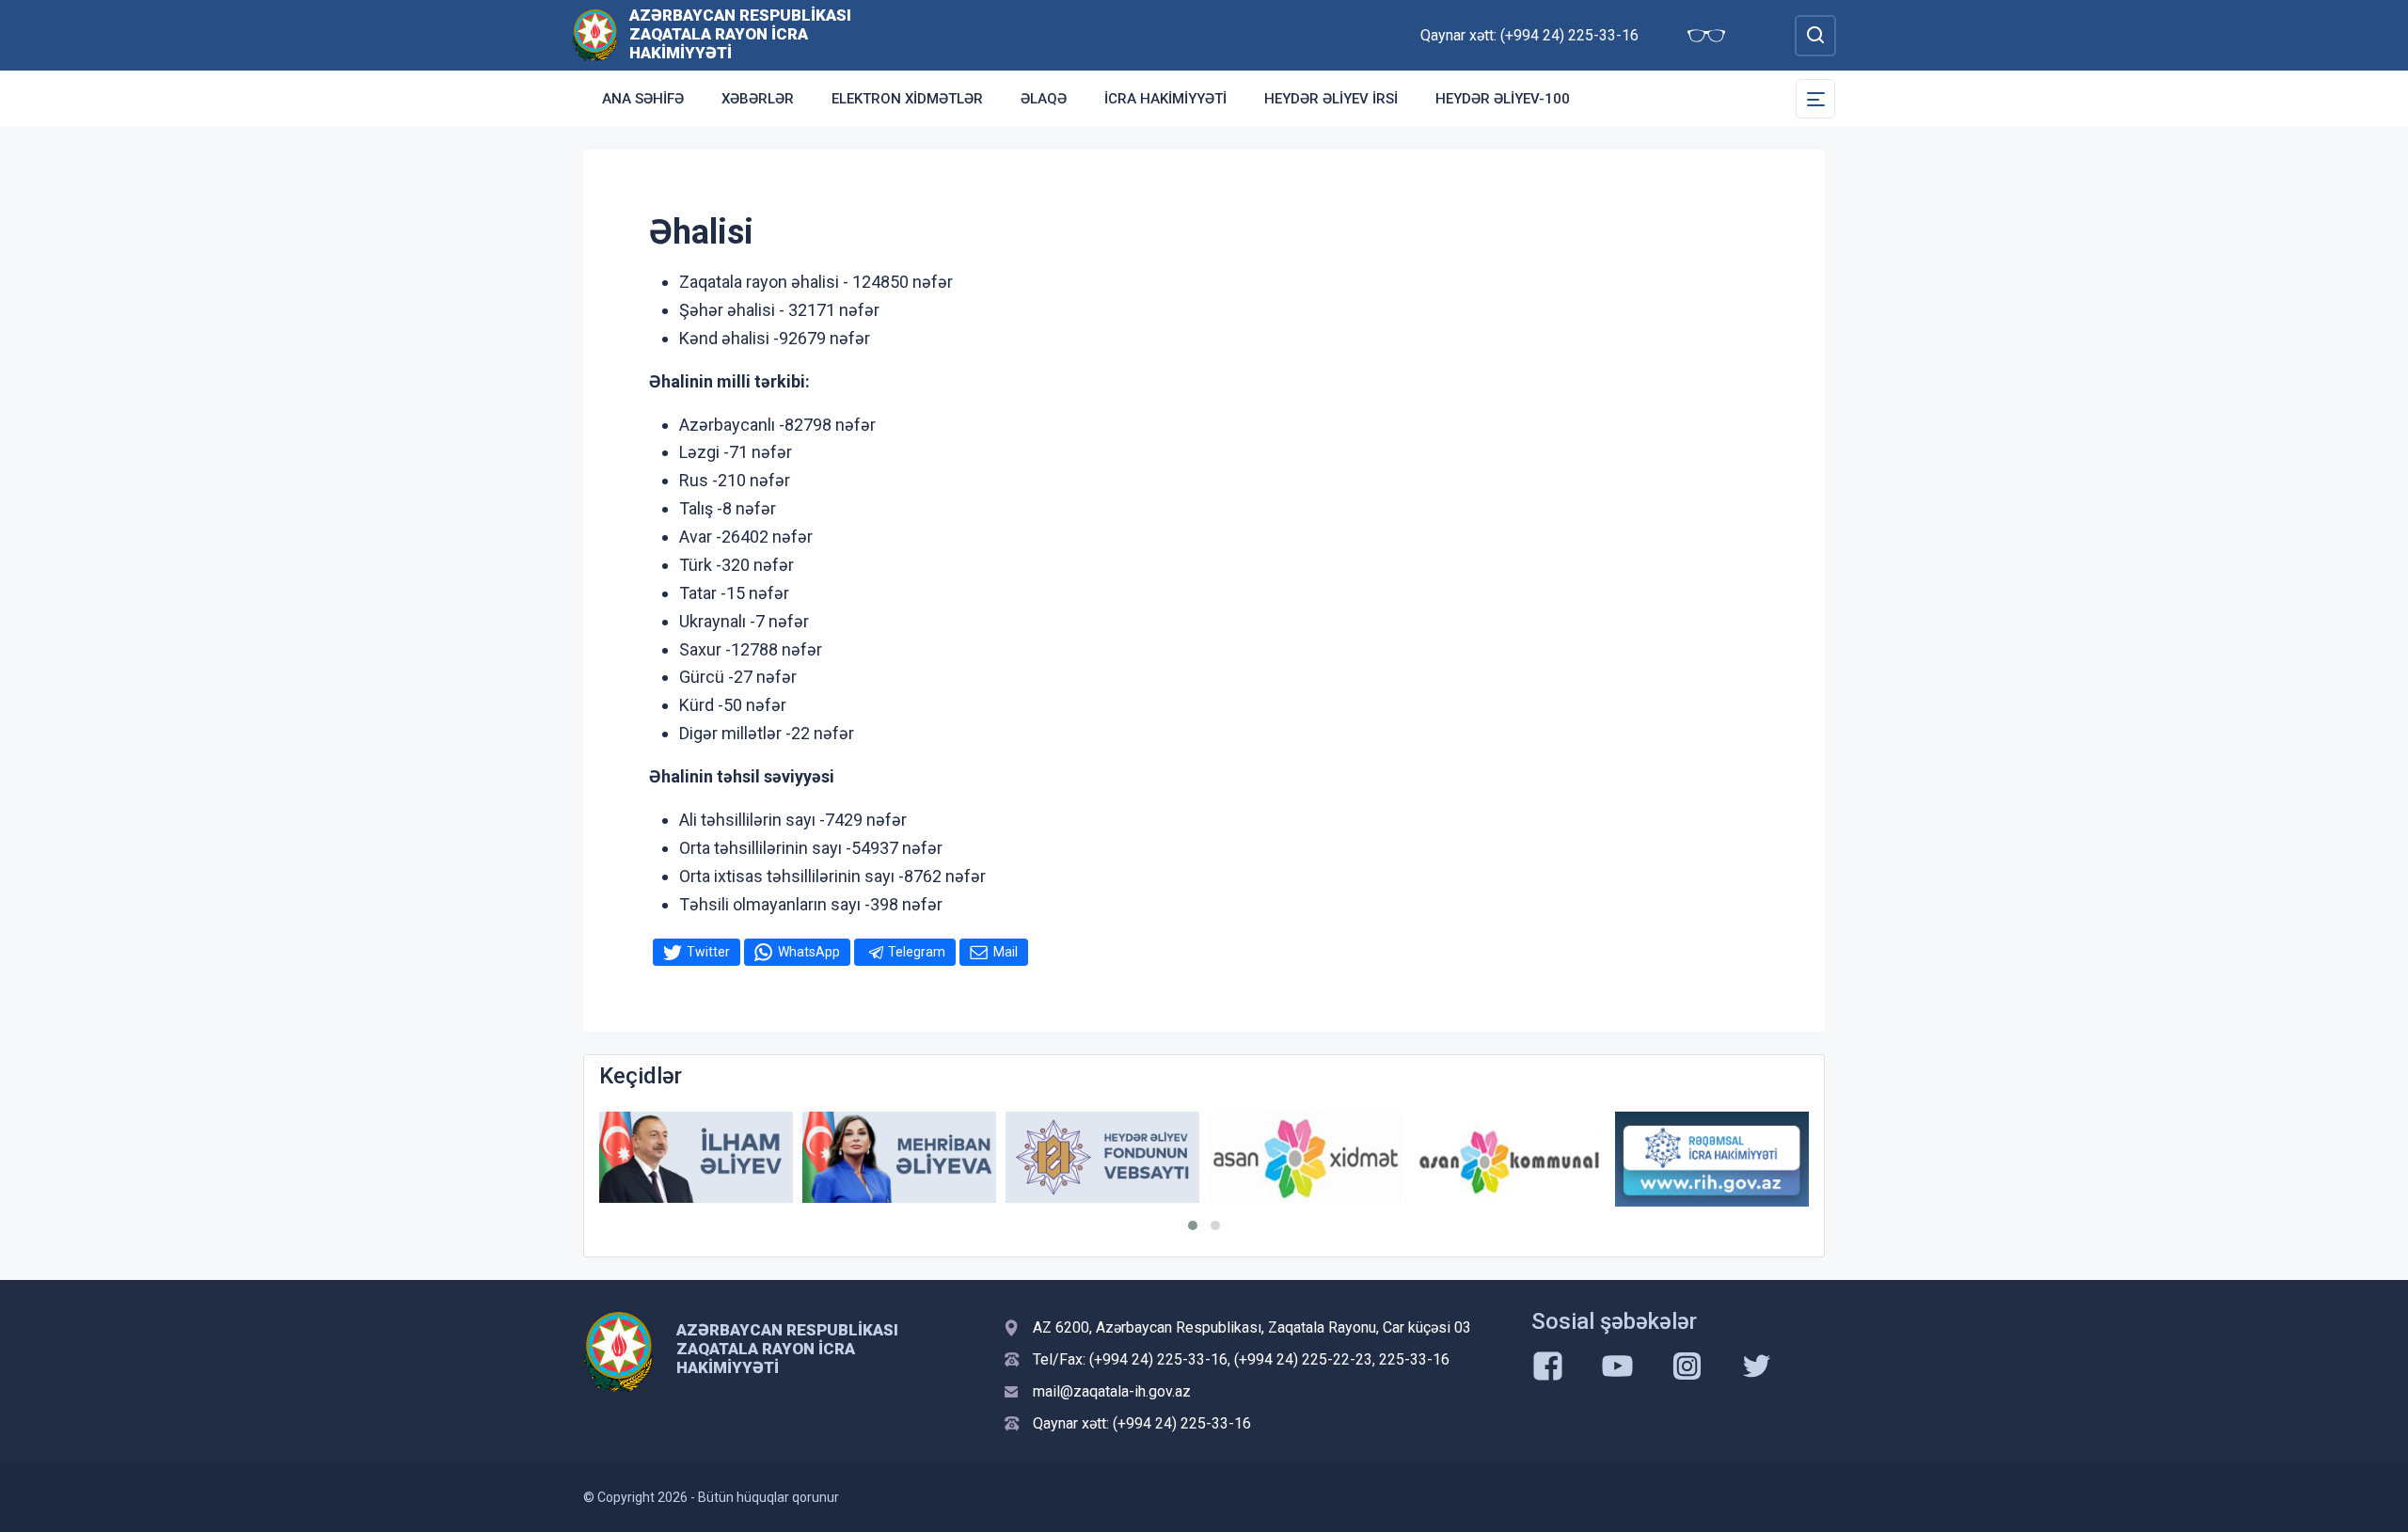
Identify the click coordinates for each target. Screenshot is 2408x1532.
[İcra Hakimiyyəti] (595, 34)
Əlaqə (1044, 99)
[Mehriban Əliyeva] (899, 1157)
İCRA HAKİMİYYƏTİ (1165, 99)
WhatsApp (809, 952)
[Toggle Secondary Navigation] (1815, 99)
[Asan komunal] (1509, 1157)
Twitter (708, 952)
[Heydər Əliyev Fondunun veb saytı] (1102, 1157)
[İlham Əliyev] (696, 1157)
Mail (1006, 952)
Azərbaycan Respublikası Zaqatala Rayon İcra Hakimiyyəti (740, 34)
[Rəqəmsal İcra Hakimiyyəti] (1712, 1159)
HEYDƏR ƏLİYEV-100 (1503, 99)
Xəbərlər (758, 99)
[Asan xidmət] (1306, 1157)
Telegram (917, 952)
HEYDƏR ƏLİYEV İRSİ (1331, 99)
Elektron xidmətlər (907, 99)
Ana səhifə (643, 99)
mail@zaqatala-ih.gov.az (1112, 1391)
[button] (1193, 1225)
